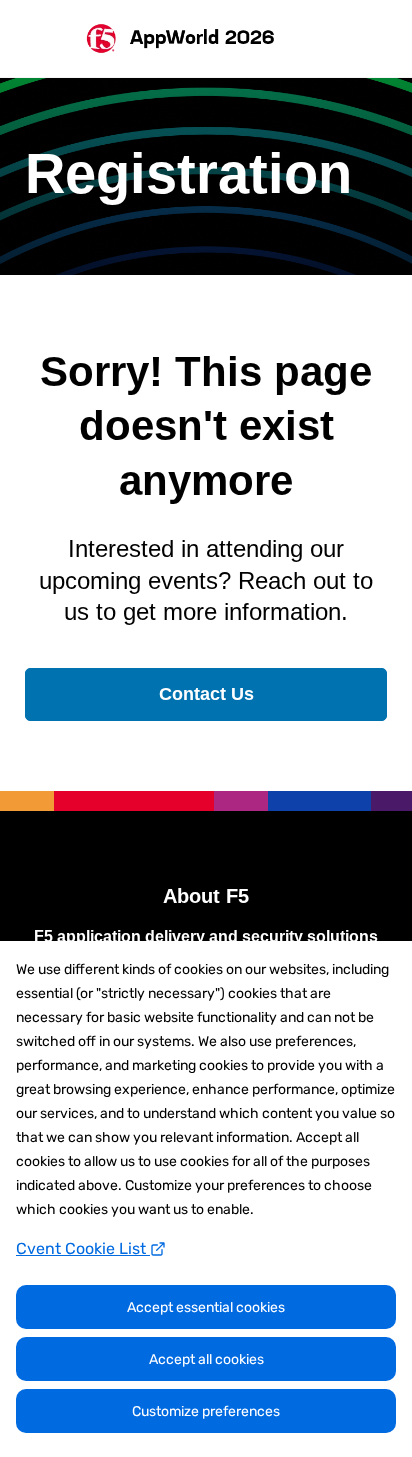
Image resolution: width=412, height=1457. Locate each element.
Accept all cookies (206, 1359)
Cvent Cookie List (83, 1248)
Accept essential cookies (206, 1307)
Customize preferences (206, 1411)
